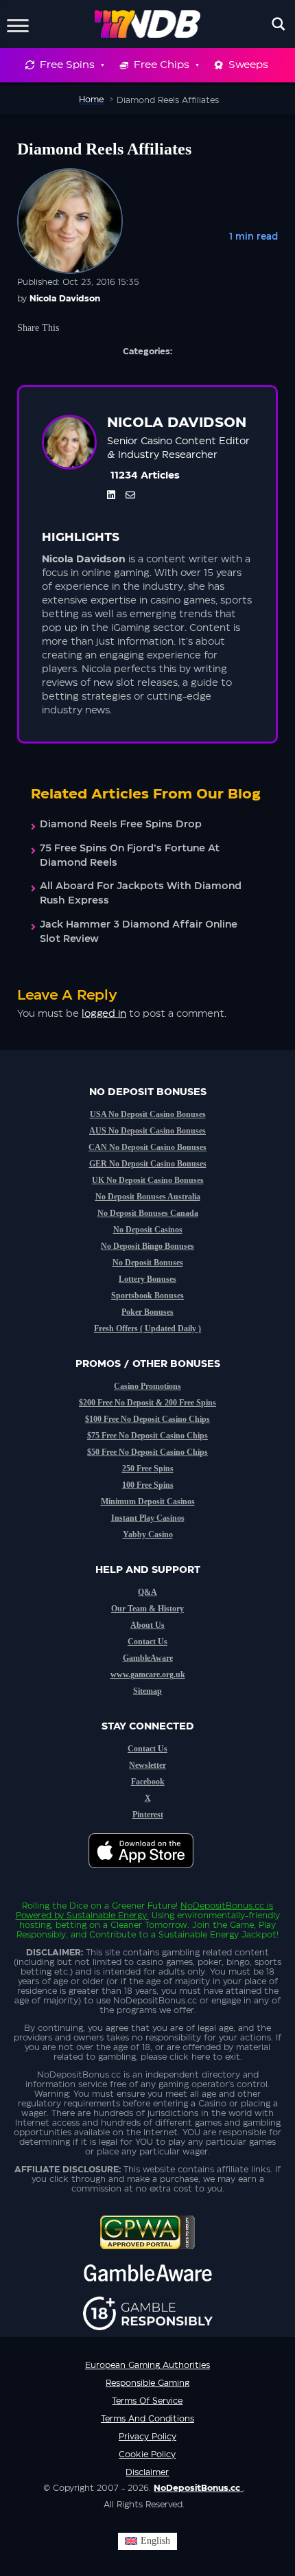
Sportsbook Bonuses (147, 1296)
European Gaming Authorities (147, 2365)
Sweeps (248, 65)
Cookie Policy (147, 2454)
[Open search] (279, 24)
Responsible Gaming (147, 2383)
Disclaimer (147, 2472)
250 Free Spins (148, 1469)
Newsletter (147, 1765)
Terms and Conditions (147, 2419)
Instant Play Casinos (148, 1518)
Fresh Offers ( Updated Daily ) (147, 1329)
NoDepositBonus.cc (222, 1906)
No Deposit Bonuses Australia (148, 1197)
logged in (104, 1014)
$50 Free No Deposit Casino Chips (147, 1452)
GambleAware (148, 1658)
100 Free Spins (148, 1485)
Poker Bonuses (147, 1312)
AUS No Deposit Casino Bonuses (147, 1131)
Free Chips (162, 65)
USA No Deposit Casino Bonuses (148, 1114)
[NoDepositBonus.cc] (148, 24)
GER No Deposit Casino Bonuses (148, 1164)
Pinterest (148, 1815)
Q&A (147, 1592)
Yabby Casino (148, 1534)
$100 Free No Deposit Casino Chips (147, 1419)
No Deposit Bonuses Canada (148, 1213)
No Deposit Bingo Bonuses (147, 1246)
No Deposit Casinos (148, 1230)
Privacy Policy (147, 2437)
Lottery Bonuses (147, 1279)
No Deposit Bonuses (148, 1263)
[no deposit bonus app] (148, 1875)
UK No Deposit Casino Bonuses (148, 1180)
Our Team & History (147, 1609)
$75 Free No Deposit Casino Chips (147, 1436)
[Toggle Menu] (18, 24)
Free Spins (67, 65)
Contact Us (147, 1642)
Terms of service (147, 2401)
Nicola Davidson (65, 299)
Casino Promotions (147, 1386)
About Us (147, 1625)
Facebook (148, 1782)
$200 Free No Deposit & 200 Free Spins (147, 1403)
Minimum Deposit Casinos (148, 1502)
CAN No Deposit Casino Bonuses (147, 1147)
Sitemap (147, 1691)
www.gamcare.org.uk (148, 1675)
